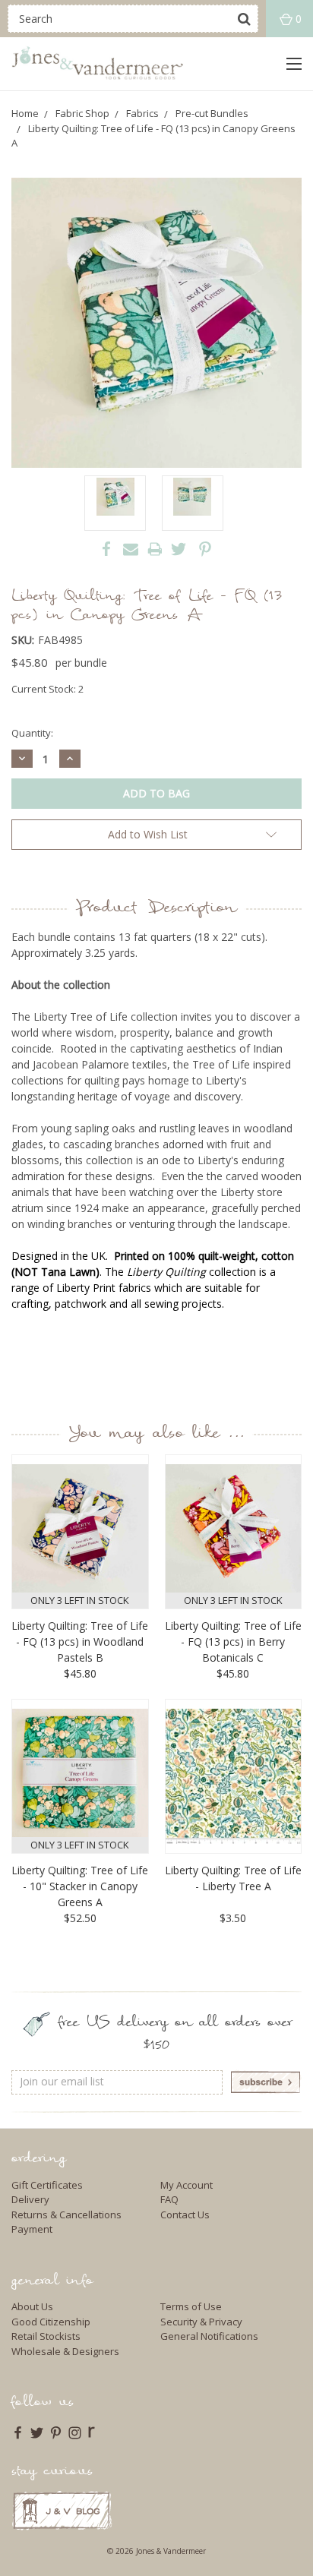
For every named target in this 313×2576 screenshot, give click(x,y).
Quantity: (32, 733)
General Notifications (209, 2336)
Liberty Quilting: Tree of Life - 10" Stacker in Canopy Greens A (80, 1886)
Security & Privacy (201, 2322)
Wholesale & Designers (65, 2351)
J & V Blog (62, 2510)
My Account (187, 2185)
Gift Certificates (47, 2185)
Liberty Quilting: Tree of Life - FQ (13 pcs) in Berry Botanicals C (233, 1642)
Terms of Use (191, 2306)
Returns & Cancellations (66, 2215)
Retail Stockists (46, 2336)
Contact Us (185, 2215)
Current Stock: (47, 689)
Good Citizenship (51, 2322)
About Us (32, 2306)
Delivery (30, 2199)
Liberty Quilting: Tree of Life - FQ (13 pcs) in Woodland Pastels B (80, 1642)
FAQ (169, 2199)
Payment (32, 2229)
